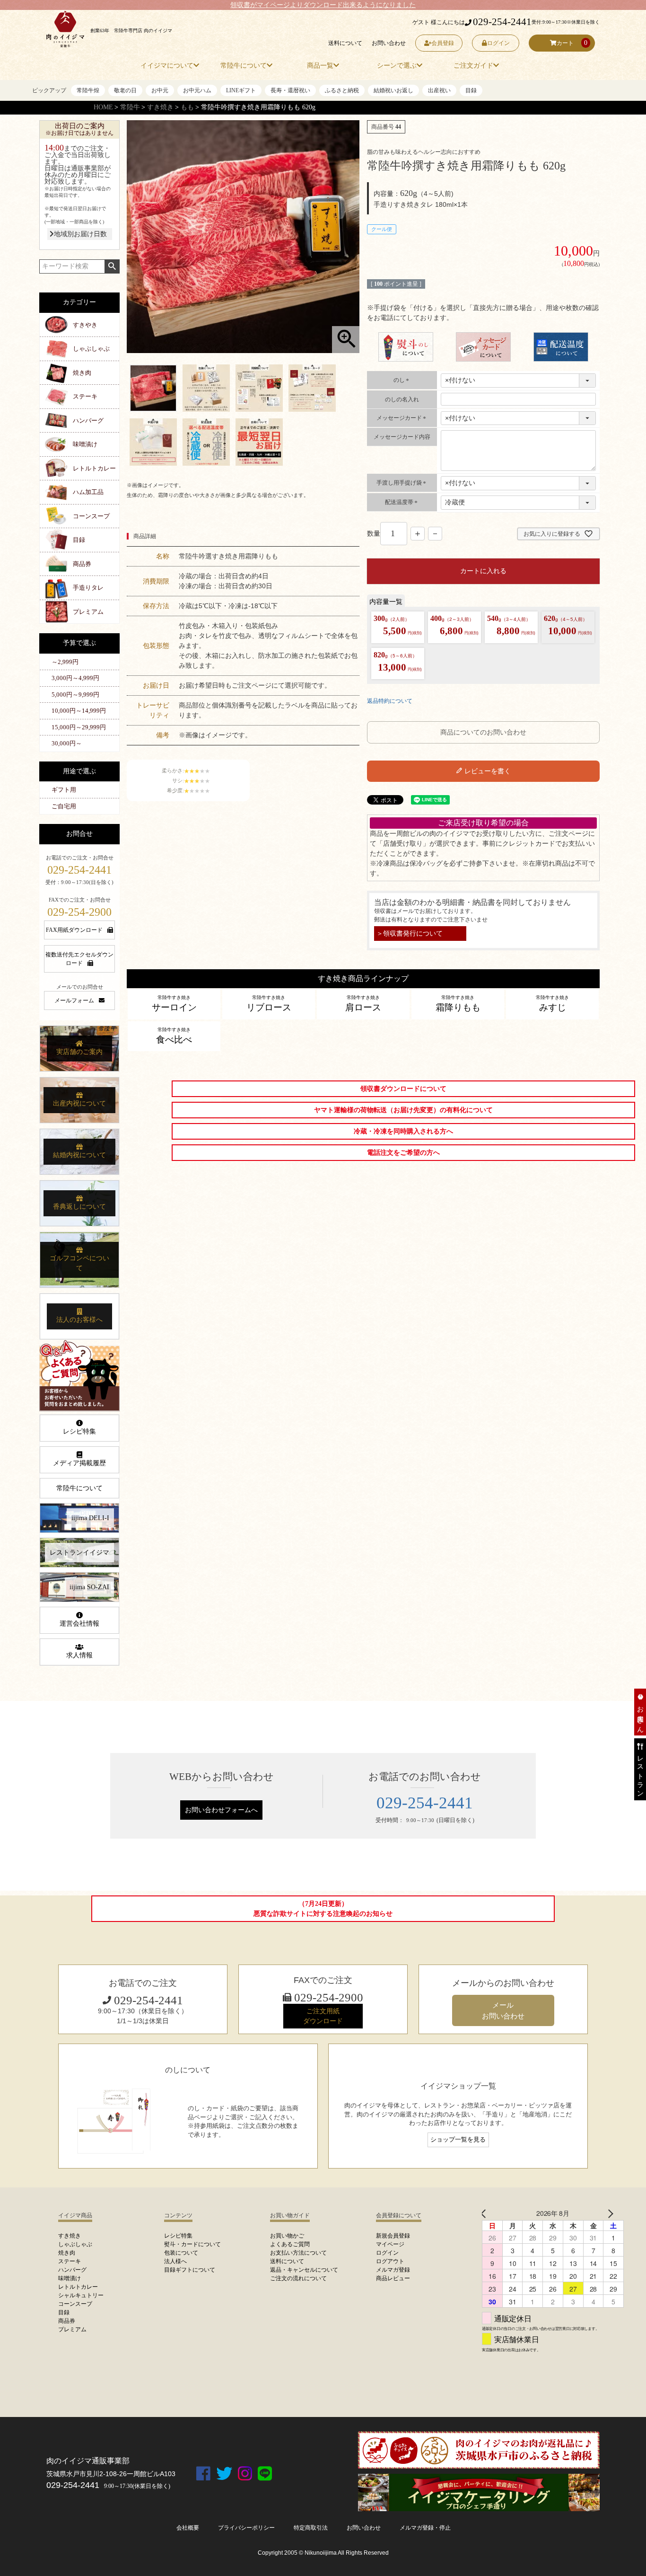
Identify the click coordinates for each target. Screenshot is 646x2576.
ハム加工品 (88, 492)
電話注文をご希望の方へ (403, 1153)
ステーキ (85, 396)
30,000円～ (67, 743)
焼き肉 (82, 373)
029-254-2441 (502, 22)
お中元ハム (197, 90)
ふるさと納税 (342, 90)
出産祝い (439, 90)
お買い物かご (287, 2236)
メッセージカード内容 (402, 437)
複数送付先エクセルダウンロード (79, 959)
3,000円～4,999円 (75, 678)
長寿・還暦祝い (290, 90)
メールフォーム (74, 1000)
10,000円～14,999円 (79, 711)
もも (187, 107)
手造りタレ (88, 588)
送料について (345, 43)
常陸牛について (79, 1488)
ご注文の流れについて (298, 2278)
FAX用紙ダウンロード (74, 930)
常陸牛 (130, 107)
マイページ (390, 2244)
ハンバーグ (88, 420)
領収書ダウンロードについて (403, 1089)
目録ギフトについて (190, 2270)
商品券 (82, 564)
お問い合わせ (389, 43)
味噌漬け (85, 444)
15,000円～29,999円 (79, 727)
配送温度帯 (402, 502)
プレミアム (88, 612)
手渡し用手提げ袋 (402, 483)
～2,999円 (65, 662)
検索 (112, 266)
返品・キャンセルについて (304, 2270)
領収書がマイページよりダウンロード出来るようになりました (323, 5)
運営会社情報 (79, 1624)
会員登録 (443, 43)
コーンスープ (91, 516)
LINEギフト (241, 90)
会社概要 (188, 2528)
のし (402, 380)
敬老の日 (125, 90)
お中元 (160, 90)
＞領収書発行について (410, 933)
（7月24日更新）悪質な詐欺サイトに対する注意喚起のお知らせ (323, 1909)
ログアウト (390, 2261)
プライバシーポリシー (246, 2528)
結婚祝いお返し (393, 90)
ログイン (498, 43)
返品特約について (390, 701)
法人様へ (175, 2261)
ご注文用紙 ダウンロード (323, 2016)
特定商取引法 (311, 2528)
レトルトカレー (94, 468)
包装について (181, 2253)
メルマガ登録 (393, 2270)
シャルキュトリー (81, 2295)
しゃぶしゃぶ (91, 349)
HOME (103, 107)
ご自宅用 (64, 806)
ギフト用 (64, 790)
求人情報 (79, 1655)
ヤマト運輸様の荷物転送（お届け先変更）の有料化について (403, 1110)
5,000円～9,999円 (75, 695)
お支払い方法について (298, 2253)
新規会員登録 (393, 2236)
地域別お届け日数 (80, 234)
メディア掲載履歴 (79, 1463)
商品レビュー (393, 2278)
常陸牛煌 (88, 90)
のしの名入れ (402, 399)
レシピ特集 (79, 1431)
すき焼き (160, 107)
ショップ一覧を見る (458, 2140)
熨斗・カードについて (192, 2244)
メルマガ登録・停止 (425, 2528)
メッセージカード (402, 418)
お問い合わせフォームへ (221, 1810)
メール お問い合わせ (503, 2010)
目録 (471, 90)
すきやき (85, 325)
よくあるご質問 (290, 2244)
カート (565, 43)
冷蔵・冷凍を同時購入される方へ (403, 1131)
